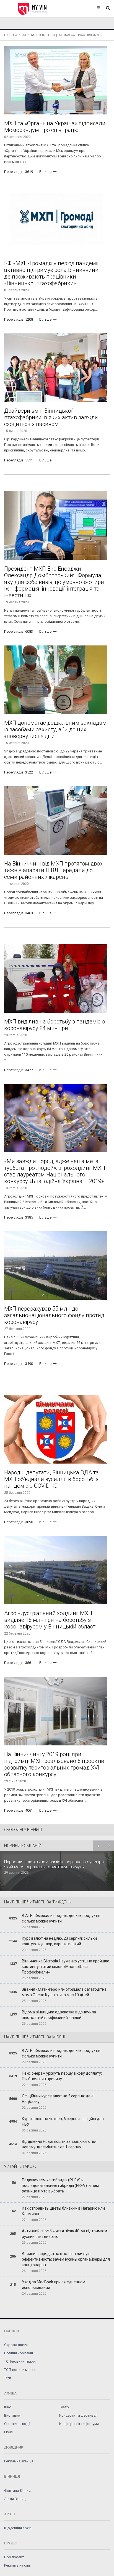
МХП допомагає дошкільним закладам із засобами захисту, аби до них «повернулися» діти (55, 729)
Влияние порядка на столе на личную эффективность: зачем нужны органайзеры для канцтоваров (66, 2259)
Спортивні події (17, 2424)
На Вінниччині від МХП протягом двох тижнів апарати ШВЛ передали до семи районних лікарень (53, 870)
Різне (8, 2432)
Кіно (8, 2407)
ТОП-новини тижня (20, 2361)
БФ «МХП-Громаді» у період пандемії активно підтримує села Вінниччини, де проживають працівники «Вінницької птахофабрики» (52, 273)
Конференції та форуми (79, 2424)
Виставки (12, 2415)
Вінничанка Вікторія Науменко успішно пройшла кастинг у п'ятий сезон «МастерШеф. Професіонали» (66, 1967)
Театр (64, 2407)
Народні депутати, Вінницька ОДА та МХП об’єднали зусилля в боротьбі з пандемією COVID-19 (51, 1479)
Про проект (14, 2557)
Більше (46, 172)
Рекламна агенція (19, 2461)
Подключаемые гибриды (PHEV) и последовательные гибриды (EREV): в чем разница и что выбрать (60, 2186)
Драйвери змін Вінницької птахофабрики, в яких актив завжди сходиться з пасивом (51, 417)
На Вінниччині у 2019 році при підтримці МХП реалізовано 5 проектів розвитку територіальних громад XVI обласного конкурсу (54, 1764)
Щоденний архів (18, 2528)
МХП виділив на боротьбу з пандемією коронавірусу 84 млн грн (55, 1025)
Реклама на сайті (18, 2565)
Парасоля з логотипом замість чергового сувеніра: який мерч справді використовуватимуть (54, 1864)
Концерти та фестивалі (79, 2415)
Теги (8, 2378)
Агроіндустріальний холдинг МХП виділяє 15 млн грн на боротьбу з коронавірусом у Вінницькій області (50, 1620)
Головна (11, 35)
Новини (28, 35)
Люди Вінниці (15, 2499)
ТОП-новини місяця (20, 2370)
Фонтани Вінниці (18, 2491)
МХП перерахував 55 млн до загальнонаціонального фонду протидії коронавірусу (55, 1315)
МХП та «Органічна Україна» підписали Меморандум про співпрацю (55, 127)
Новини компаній (19, 2353)
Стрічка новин (16, 2345)
